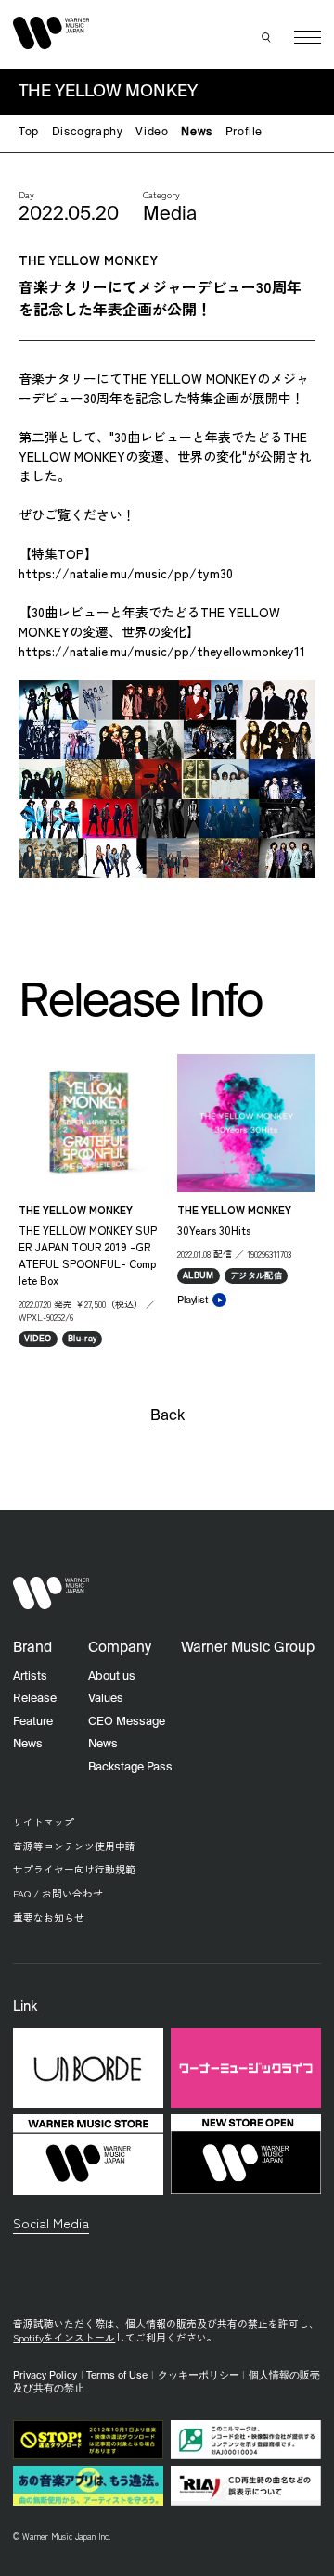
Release (35, 1699)
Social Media (51, 2222)
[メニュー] (308, 38)
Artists (30, 1676)
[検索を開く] (267, 37)
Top (29, 133)
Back (167, 1416)
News (196, 133)
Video (152, 133)
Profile (244, 133)
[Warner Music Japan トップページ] (51, 33)
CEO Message (127, 1722)
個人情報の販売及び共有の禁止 (197, 2323)
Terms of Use (117, 2376)
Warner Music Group (248, 1648)
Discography (88, 133)
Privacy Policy (45, 2376)
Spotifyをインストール (64, 2337)
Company (120, 1648)
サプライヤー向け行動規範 (74, 1869)
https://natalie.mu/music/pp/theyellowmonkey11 (162, 651)
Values (106, 1699)
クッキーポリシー (199, 2376)
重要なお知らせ (49, 1917)
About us (112, 1676)
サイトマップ (44, 1822)
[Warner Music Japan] (51, 1593)
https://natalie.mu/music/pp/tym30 (126, 573)
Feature (33, 1722)
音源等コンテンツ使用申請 (74, 1846)
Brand (32, 1648)
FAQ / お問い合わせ (58, 1893)
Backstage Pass (130, 1767)
